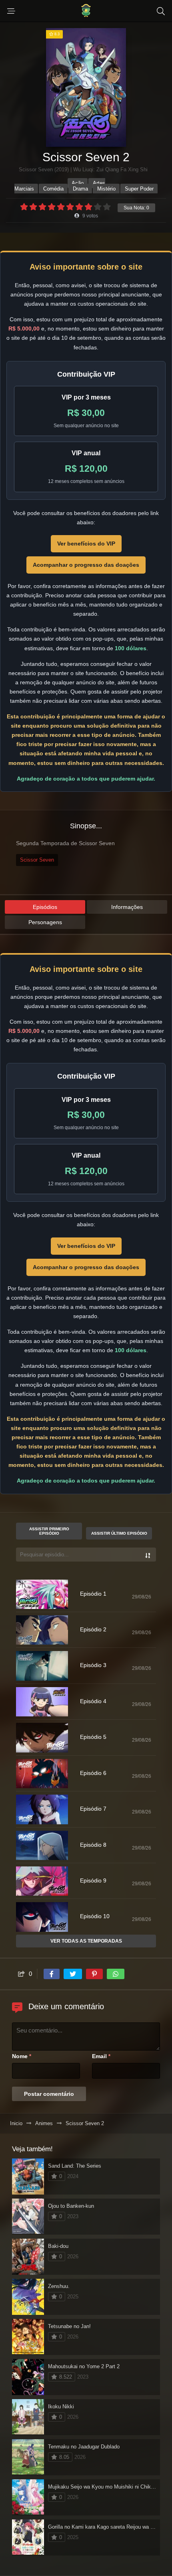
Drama (80, 189)
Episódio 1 (93, 1594)
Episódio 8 (93, 1845)
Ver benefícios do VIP (86, 544)
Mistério (106, 189)
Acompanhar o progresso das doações (86, 565)
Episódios (45, 907)
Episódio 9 (93, 1880)
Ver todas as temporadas (86, 1941)
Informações (127, 907)
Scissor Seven (37, 860)
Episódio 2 (93, 1629)
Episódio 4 (93, 1701)
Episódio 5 (93, 1737)
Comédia (53, 189)
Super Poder (139, 189)
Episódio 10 (95, 1916)
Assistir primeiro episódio (49, 1531)
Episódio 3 (93, 1665)
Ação (78, 183)
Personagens (45, 922)
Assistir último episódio (119, 1533)
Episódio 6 (93, 1773)
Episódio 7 (93, 1809)
